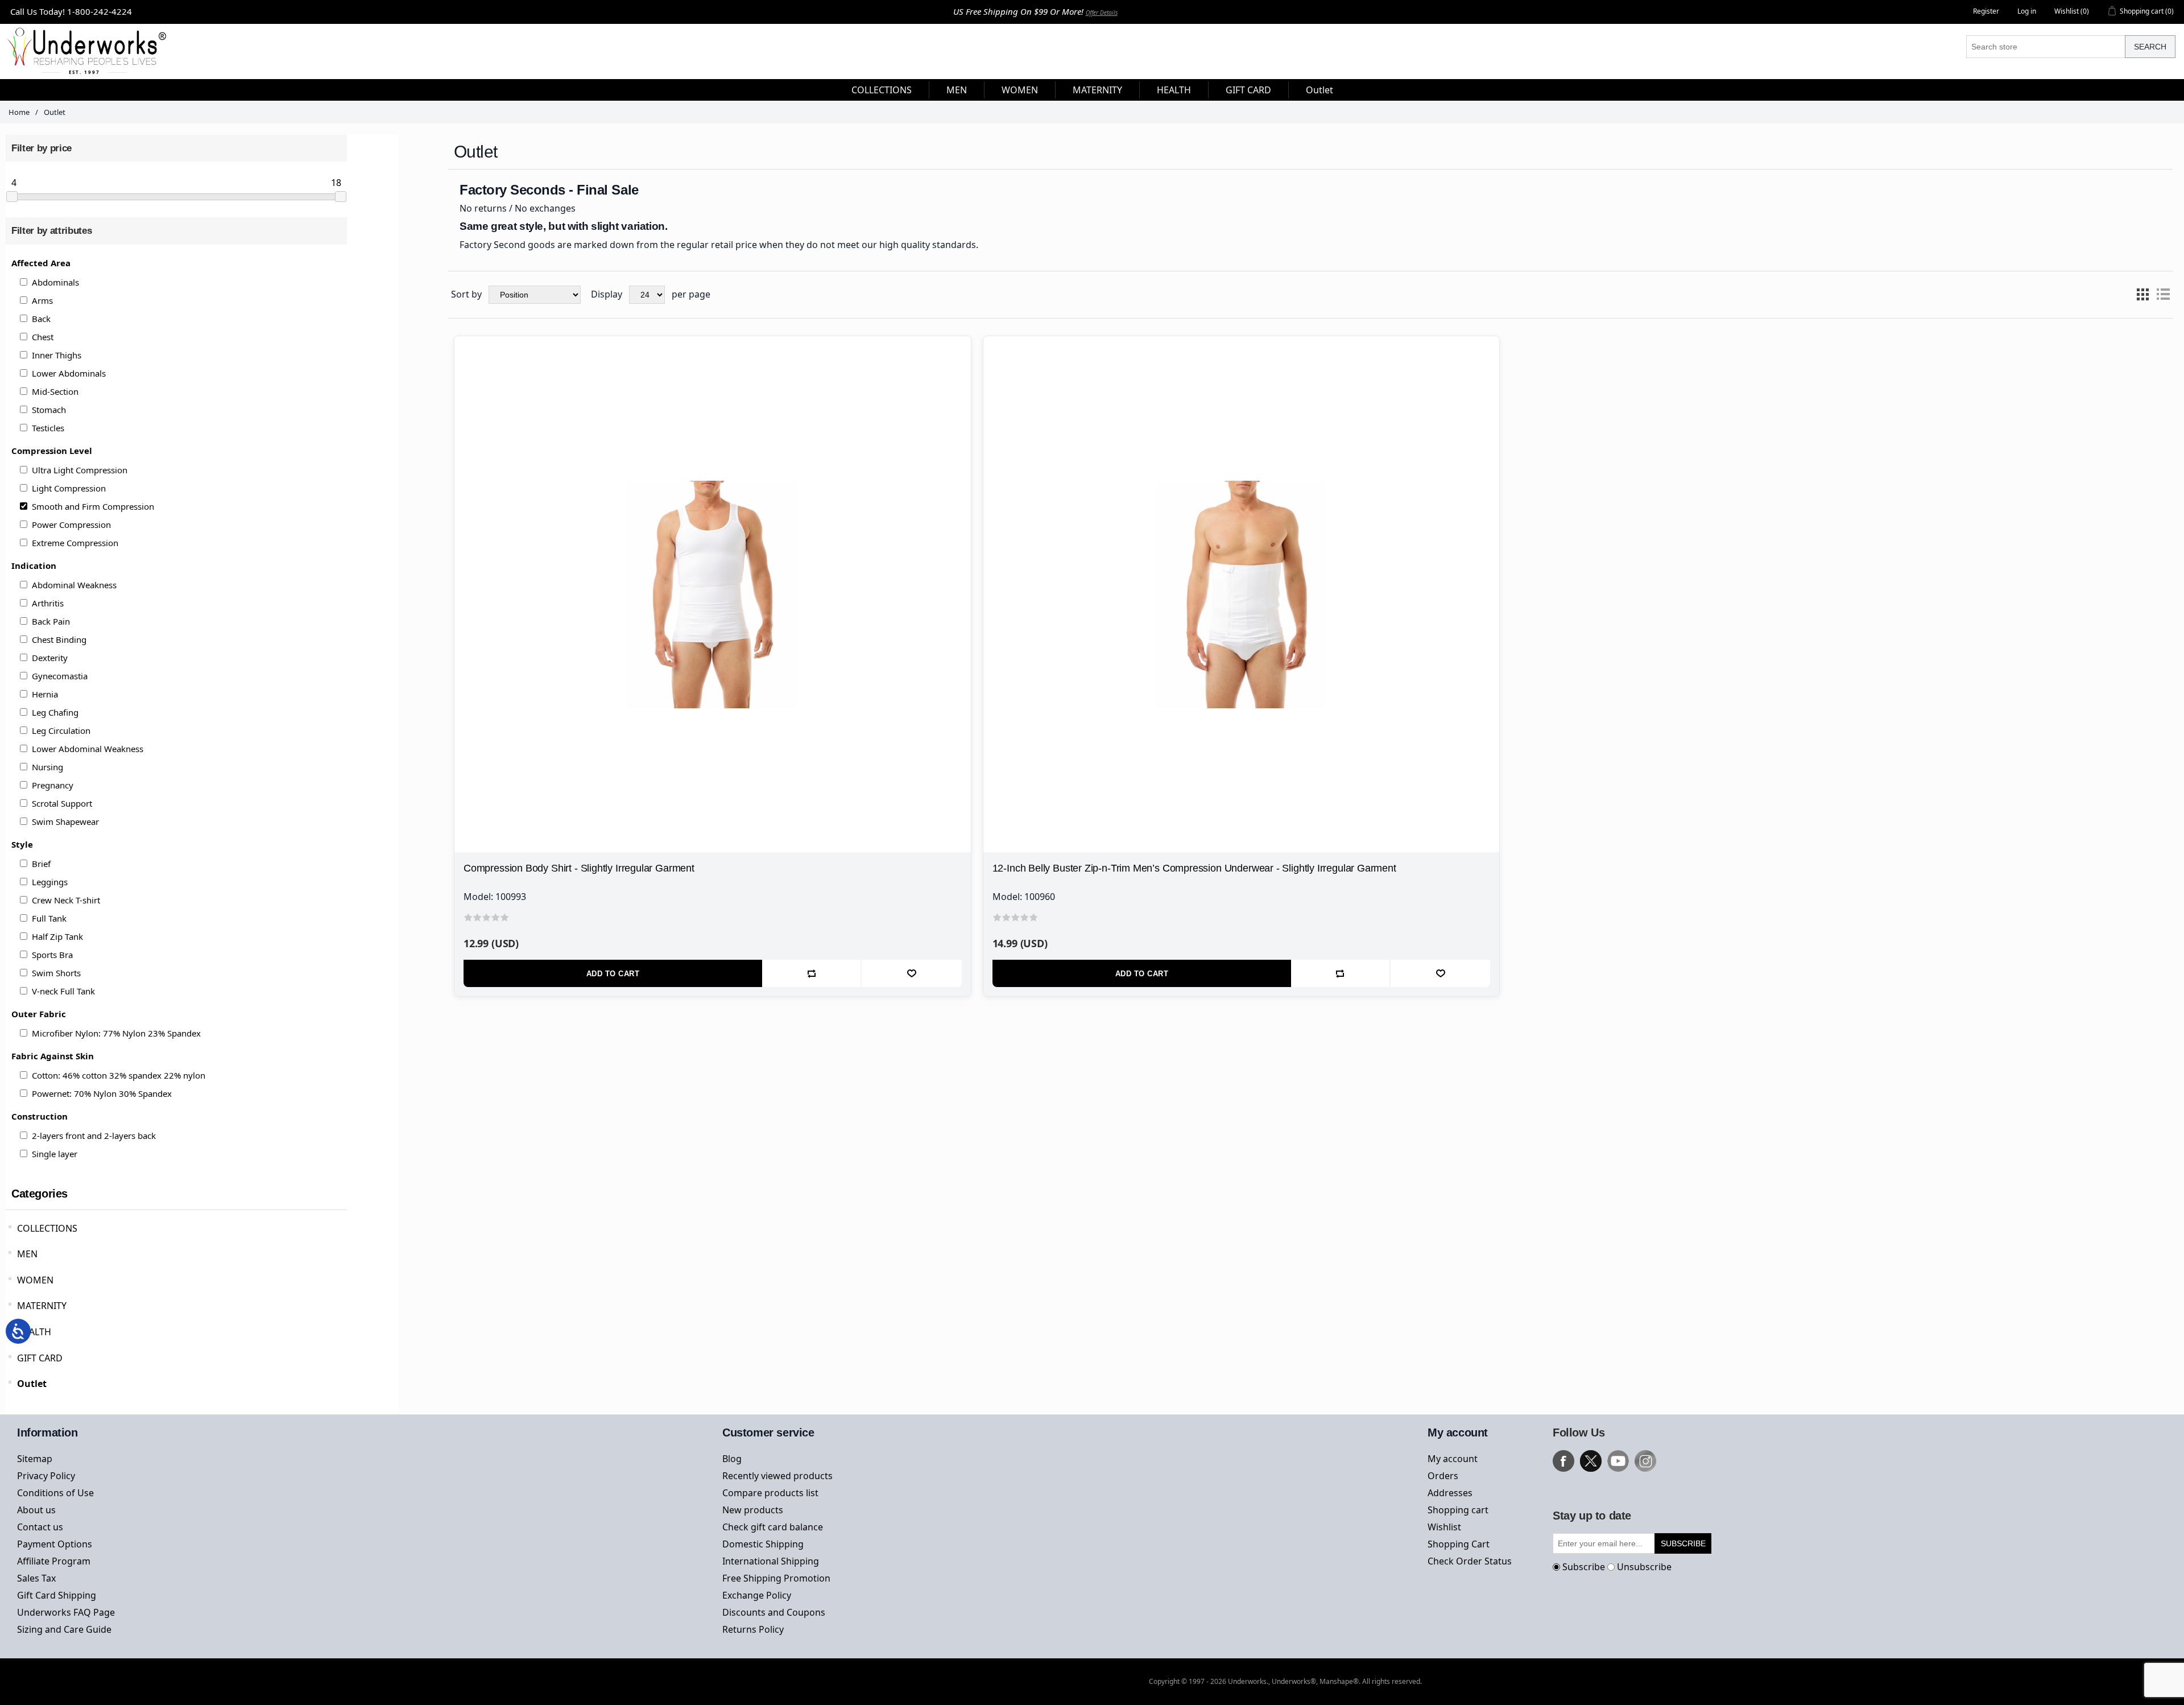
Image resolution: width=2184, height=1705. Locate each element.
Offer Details (1102, 13)
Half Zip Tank (57, 936)
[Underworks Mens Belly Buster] (1242, 595)
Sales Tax (36, 1578)
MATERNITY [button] (1097, 90)
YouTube (1618, 1461)
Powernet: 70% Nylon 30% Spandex (102, 1093)
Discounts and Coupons (774, 1612)
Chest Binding (59, 639)
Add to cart (613, 974)
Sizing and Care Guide (64, 1629)
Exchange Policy (757, 1595)
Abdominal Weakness (74, 585)
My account (1453, 1459)
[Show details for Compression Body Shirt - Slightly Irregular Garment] (713, 595)
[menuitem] (882, 90)
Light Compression (69, 488)
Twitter (1591, 1461)
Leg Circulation (61, 730)
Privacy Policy (46, 1476)
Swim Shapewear (65, 821)
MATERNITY (42, 1306)
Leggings (50, 882)
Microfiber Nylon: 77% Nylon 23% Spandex (116, 1033)
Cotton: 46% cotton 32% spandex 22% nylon (119, 1075)
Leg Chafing (55, 712)
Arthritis (48, 603)
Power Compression (71, 525)
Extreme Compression (75, 543)
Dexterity (50, 658)
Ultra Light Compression (80, 470)
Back (41, 319)
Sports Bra (52, 955)
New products (753, 1510)
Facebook (1563, 1461)
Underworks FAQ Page (66, 1612)
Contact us (40, 1527)
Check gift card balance (773, 1527)
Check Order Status (1470, 1561)
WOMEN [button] (1020, 90)
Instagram (1645, 1461)
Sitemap (35, 1459)
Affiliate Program (54, 1561)
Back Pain (51, 621)
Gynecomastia (60, 676)
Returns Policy (753, 1629)
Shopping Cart (1459, 1544)
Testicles (48, 428)
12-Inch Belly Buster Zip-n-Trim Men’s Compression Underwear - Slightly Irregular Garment (1194, 868)
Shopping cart (1458, 1510)
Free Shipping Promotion (776, 1578)
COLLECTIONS (47, 1228)
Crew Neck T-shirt (66, 900)
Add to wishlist (911, 973)
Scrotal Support (62, 803)
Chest (43, 337)
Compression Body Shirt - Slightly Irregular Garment (579, 868)
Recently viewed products (777, 1476)
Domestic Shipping (763, 1544)
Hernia (45, 694)
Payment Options (55, 1544)
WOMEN (35, 1280)
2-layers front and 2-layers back (94, 1136)
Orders (1443, 1476)
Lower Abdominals (69, 373)
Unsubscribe (1644, 1567)
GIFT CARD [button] (1248, 90)
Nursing (47, 767)
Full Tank (49, 918)
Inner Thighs (57, 355)
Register (1986, 11)
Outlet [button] (1319, 90)
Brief (41, 864)
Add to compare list (812, 973)
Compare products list (770, 1493)
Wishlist (1444, 1527)
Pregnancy (53, 785)
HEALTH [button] (1174, 90)
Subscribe (1584, 1567)
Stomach (49, 410)
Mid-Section (55, 391)
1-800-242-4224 (100, 11)
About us (36, 1510)
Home (19, 112)
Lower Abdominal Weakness (88, 749)
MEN (27, 1254)
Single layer (55, 1154)
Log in (2027, 11)
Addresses (1450, 1493)
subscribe (1683, 1543)
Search (2150, 47)
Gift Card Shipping (57, 1595)
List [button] (2163, 295)
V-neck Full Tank (63, 991)
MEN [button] (957, 90)
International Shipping (771, 1561)
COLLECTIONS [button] (882, 90)
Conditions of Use (55, 1493)
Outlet (32, 1384)
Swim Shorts (56, 973)
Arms (42, 300)
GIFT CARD (40, 1358)
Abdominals (55, 282)
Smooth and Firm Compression (93, 506)
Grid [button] (2142, 295)
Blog (732, 1459)
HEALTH (34, 1332)
